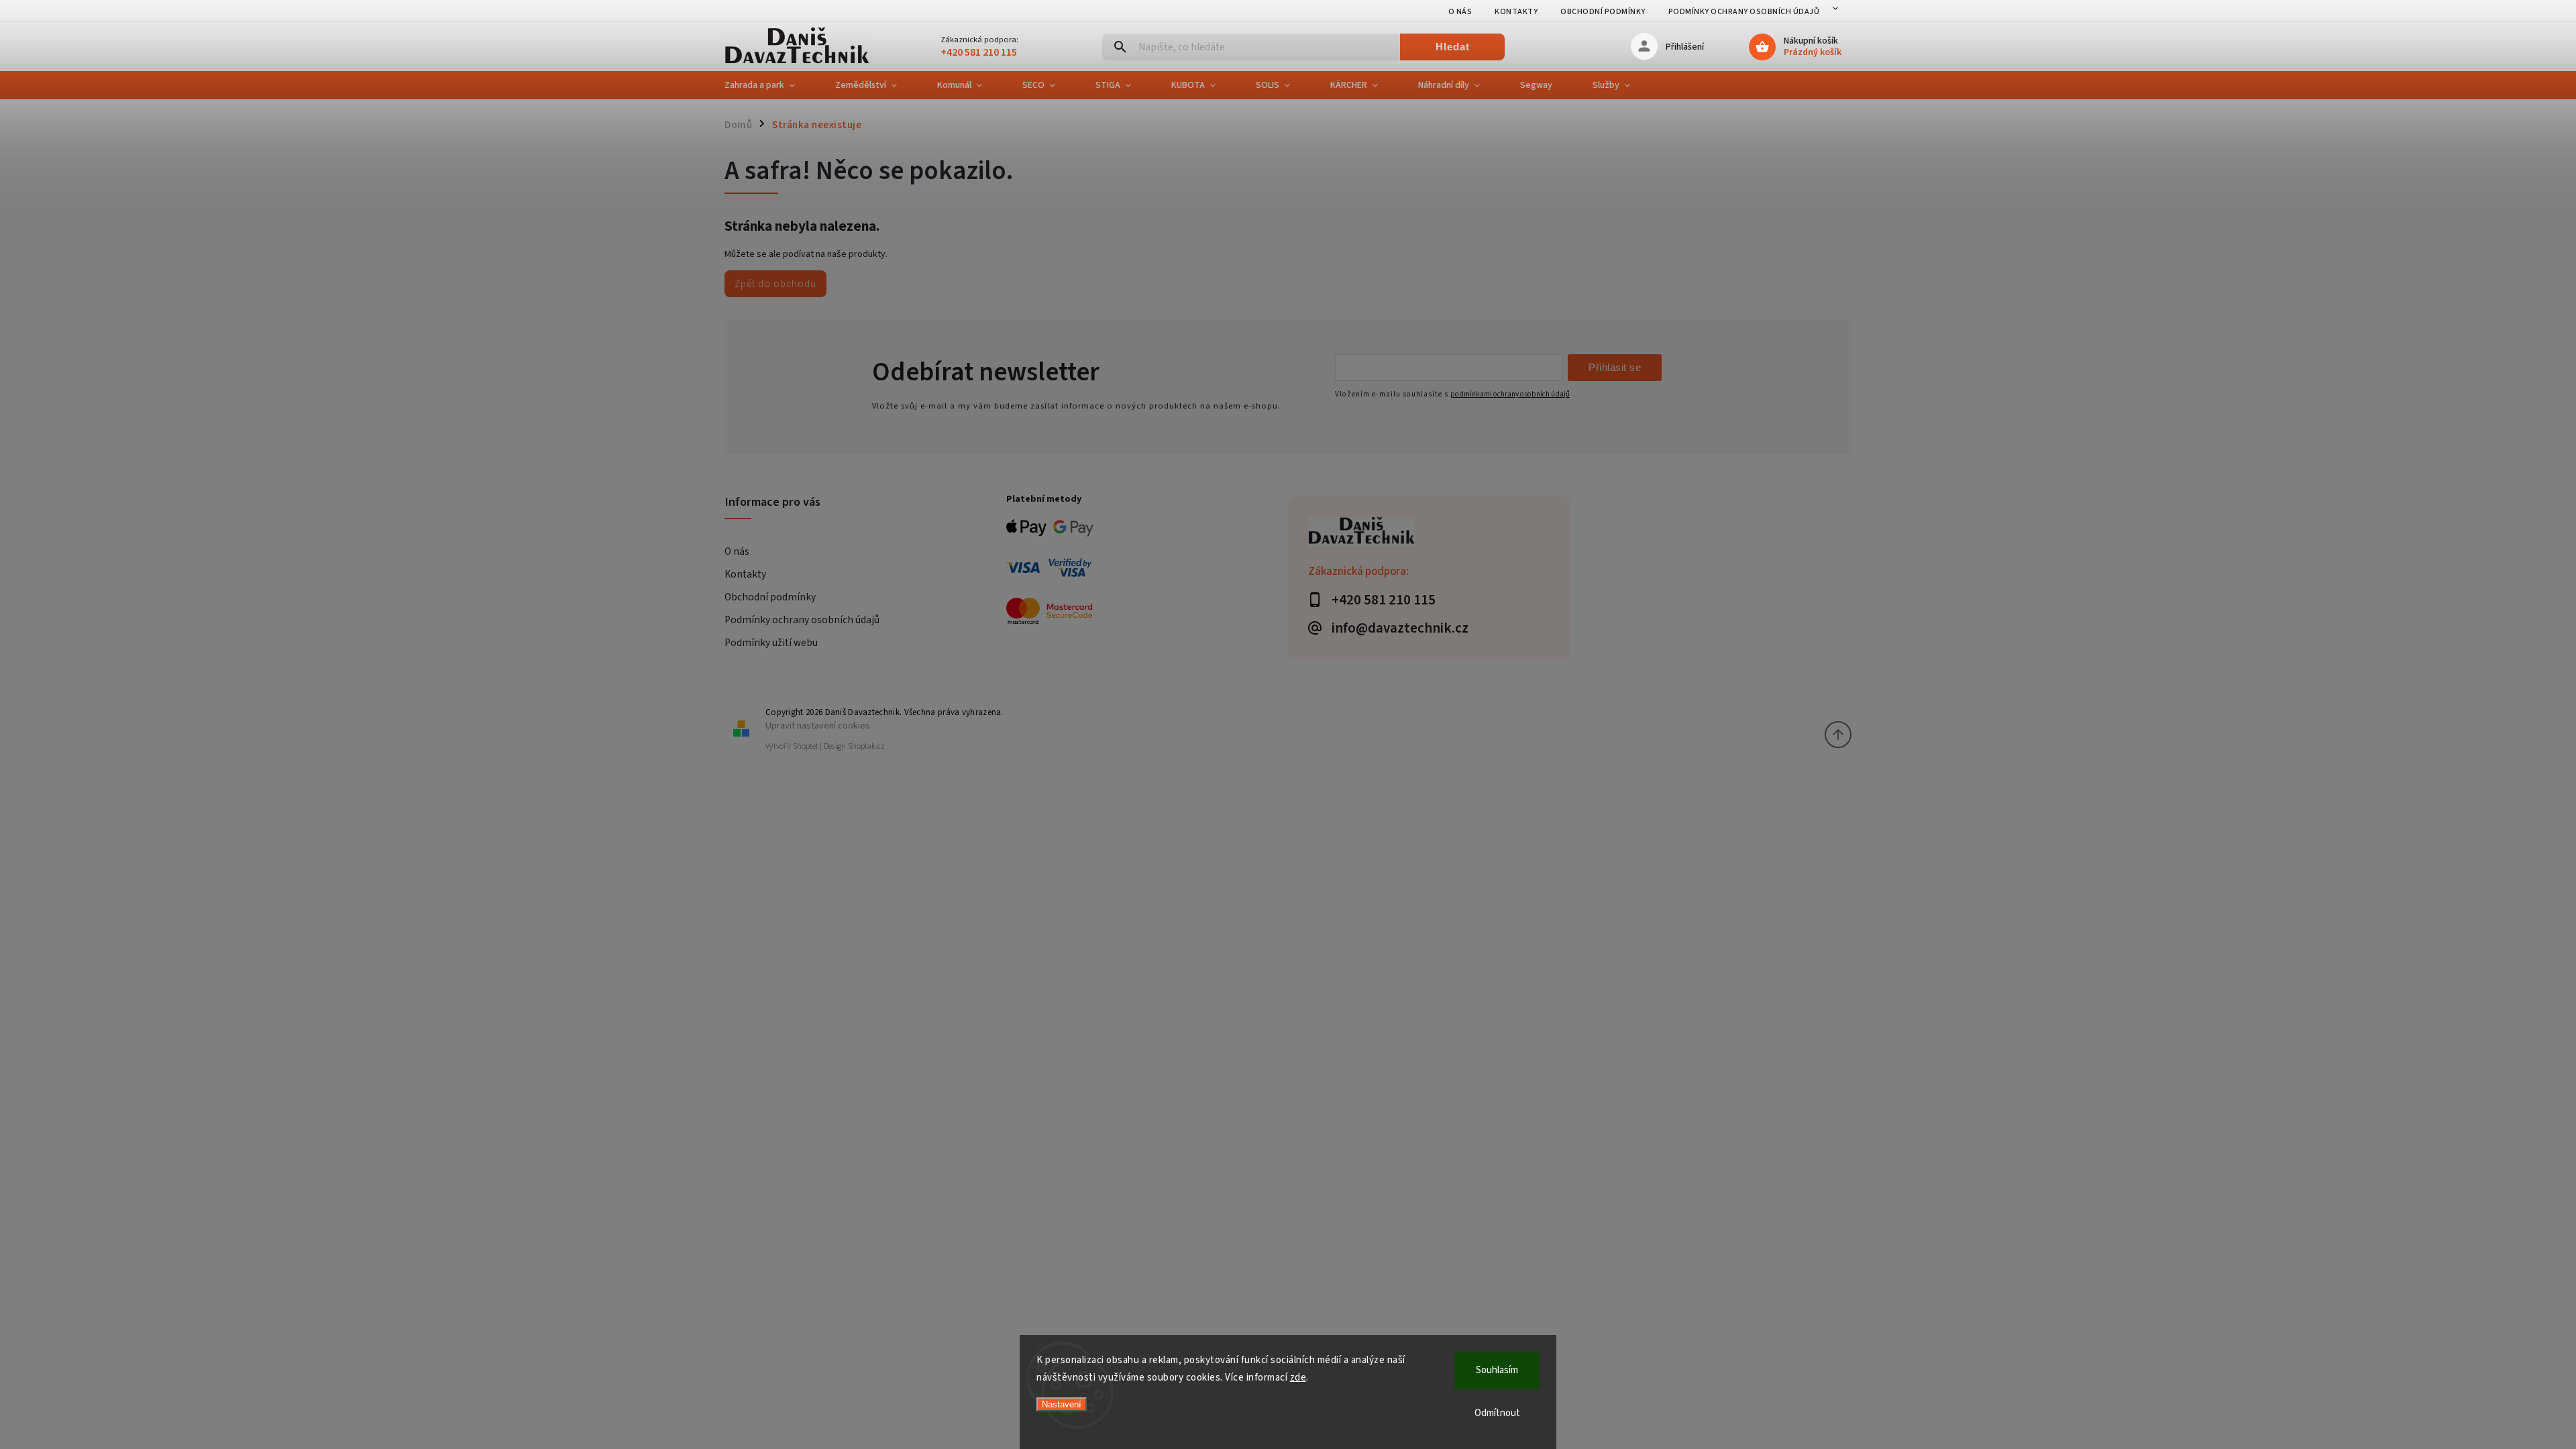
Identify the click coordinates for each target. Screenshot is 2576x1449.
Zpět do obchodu (775, 284)
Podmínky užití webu (771, 643)
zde (1298, 1378)
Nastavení (1062, 1404)
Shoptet (806, 746)
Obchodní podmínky (1603, 12)
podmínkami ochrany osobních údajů (1510, 394)
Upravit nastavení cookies (818, 726)
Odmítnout (1497, 1413)
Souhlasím (1497, 1370)
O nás (1460, 12)
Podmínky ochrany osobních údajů (1744, 12)
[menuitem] (770, 85)
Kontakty (1516, 12)
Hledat (1453, 47)
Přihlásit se (1615, 367)
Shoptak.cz (866, 746)
